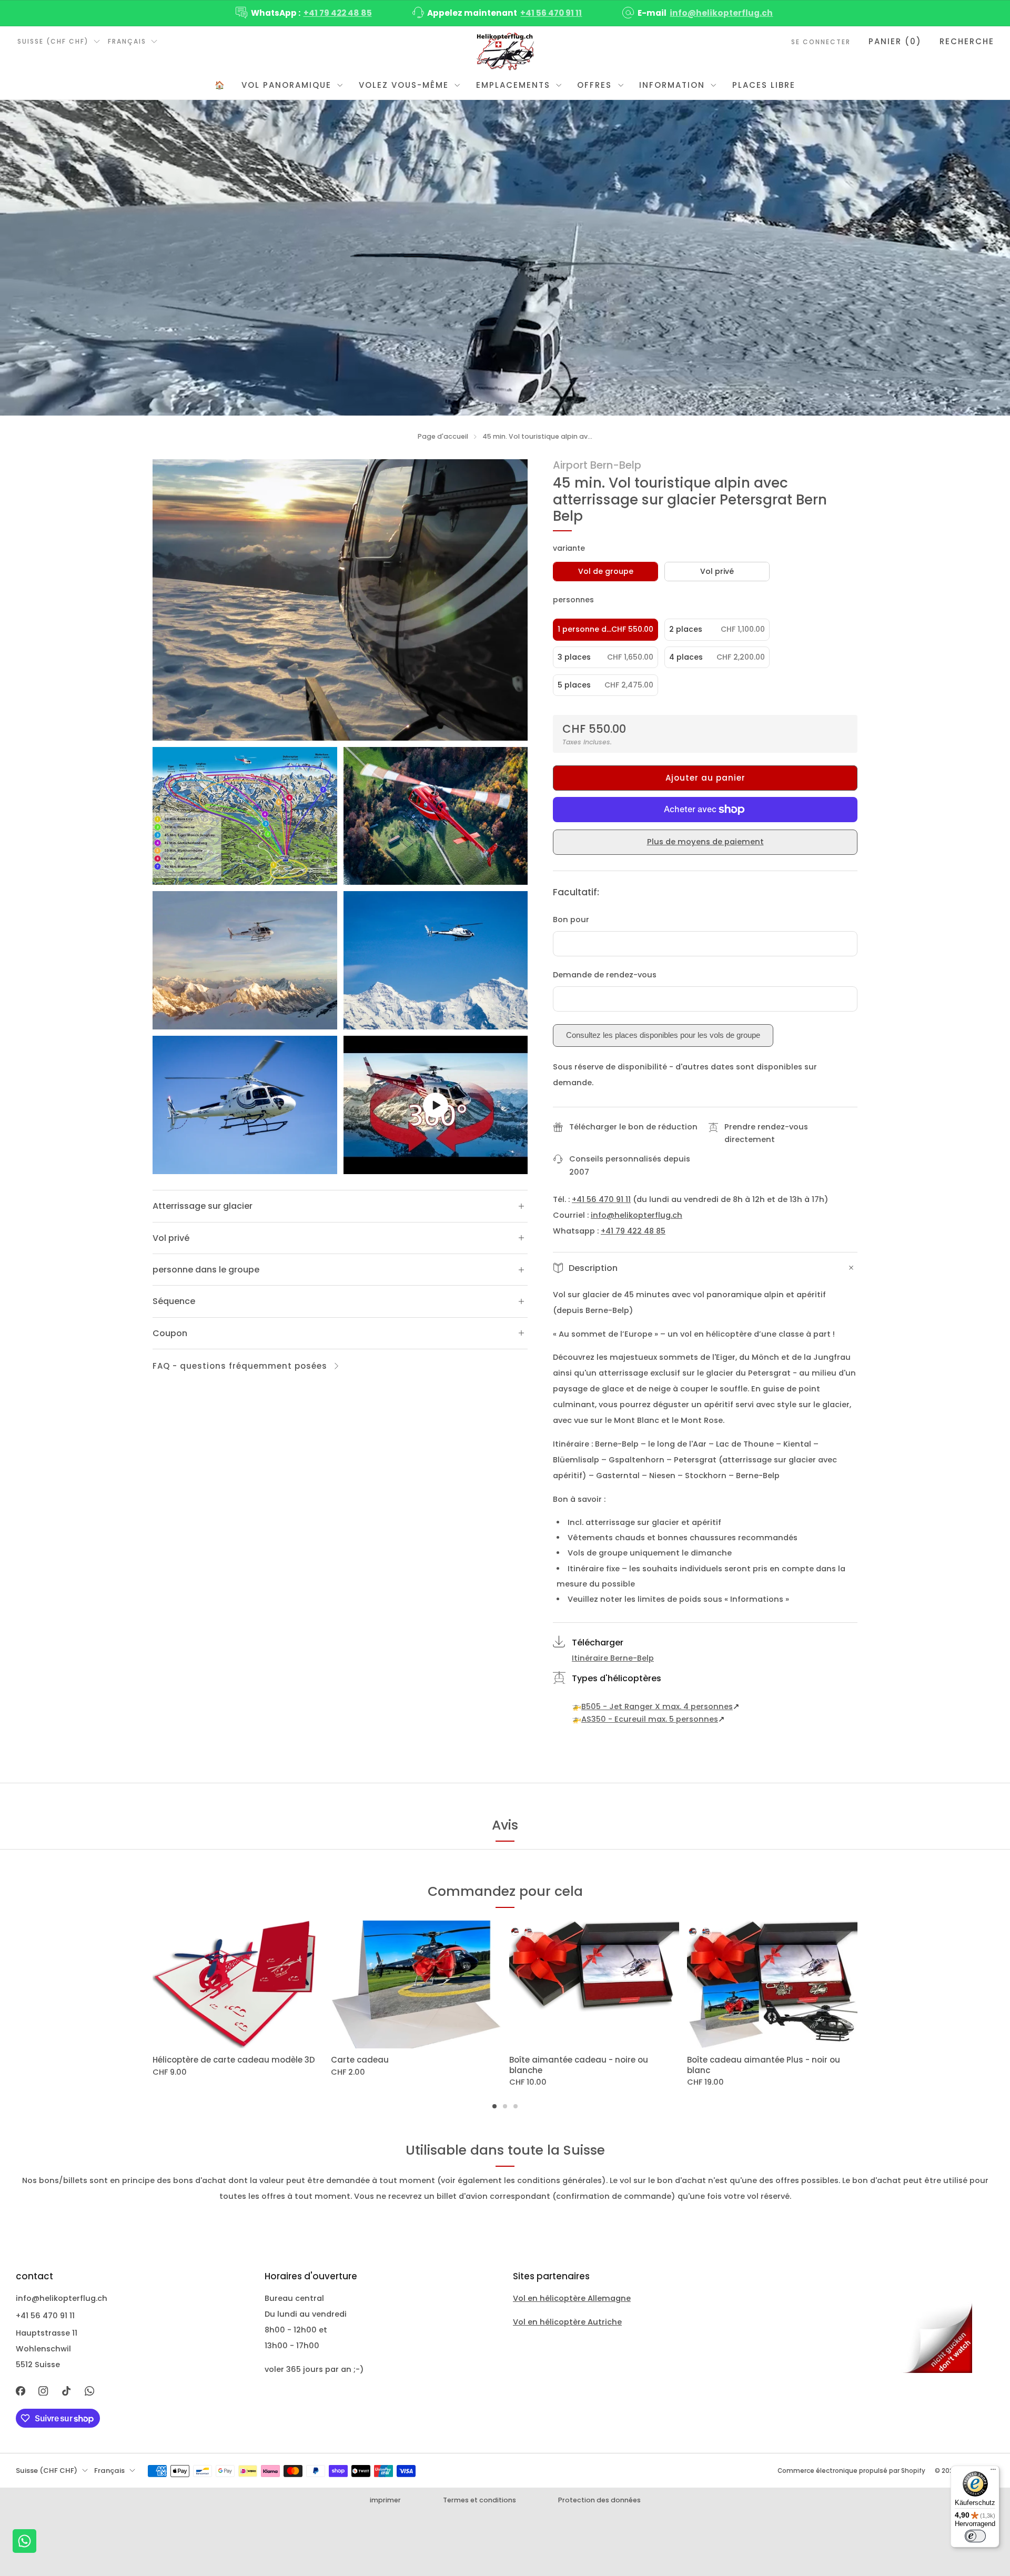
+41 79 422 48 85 (338, 13)
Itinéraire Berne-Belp (613, 1658)
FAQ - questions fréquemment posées (240, 1366)
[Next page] (857, 1985)
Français (127, 41)
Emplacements (513, 85)
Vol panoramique (286, 85)
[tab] (494, 2106)
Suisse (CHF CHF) (53, 41)
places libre (764, 85)
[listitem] (305, 13)
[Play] (436, 1105)
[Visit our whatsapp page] (89, 2391)
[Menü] (993, 2472)
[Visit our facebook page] (21, 2391)
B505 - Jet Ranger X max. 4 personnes (657, 1706)
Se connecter (821, 42)
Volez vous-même (404, 85)
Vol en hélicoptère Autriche (567, 2322)
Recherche (967, 41)
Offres (594, 85)
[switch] (975, 2536)
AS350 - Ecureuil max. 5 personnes (650, 1719)
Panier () (895, 41)
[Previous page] (153, 1985)
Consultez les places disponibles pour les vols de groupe (663, 1035)
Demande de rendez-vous (605, 975)
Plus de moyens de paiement (705, 842)
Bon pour (571, 920)
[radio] (605, 572)
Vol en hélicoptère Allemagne (572, 2298)
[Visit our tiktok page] (66, 2391)
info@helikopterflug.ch (721, 13)
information (672, 85)
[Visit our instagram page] (44, 2391)
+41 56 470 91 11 (551, 13)
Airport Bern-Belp (597, 465)
